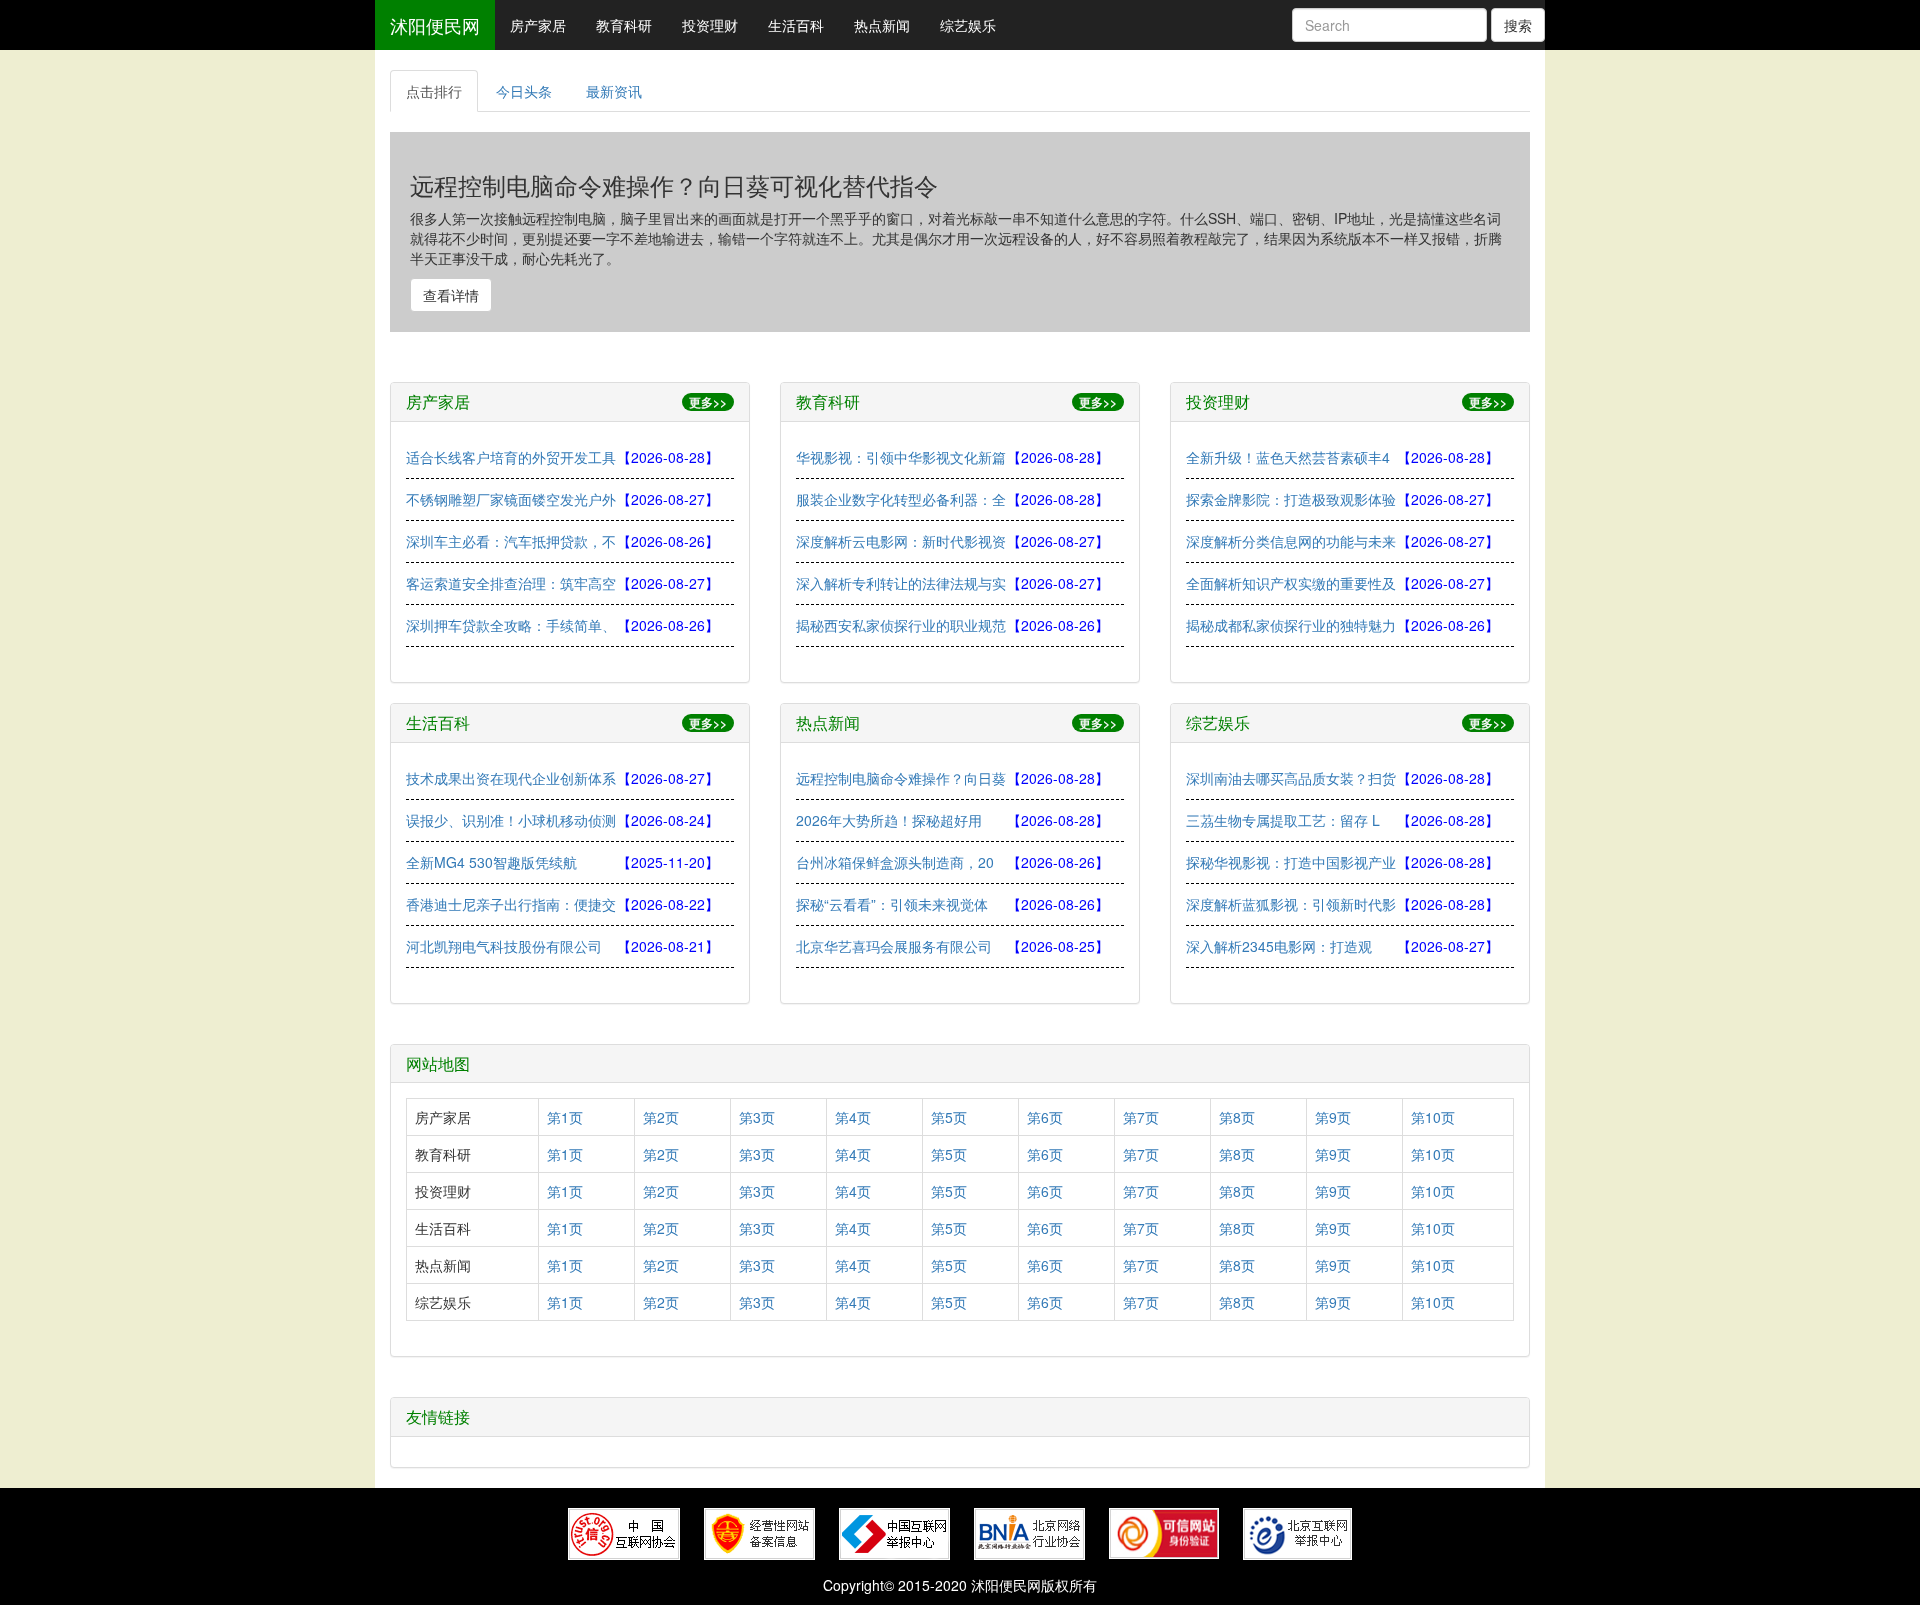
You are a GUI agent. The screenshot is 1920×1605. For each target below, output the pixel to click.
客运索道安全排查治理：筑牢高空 (511, 583)
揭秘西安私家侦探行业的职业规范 (901, 625)
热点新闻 (882, 25)
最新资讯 (614, 91)
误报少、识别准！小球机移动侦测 (511, 820)
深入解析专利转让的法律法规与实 (901, 583)
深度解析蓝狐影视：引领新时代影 (1291, 904)
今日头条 (524, 91)
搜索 (1518, 25)
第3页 (757, 1117)
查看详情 (451, 295)
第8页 (1237, 1117)
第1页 (565, 1117)
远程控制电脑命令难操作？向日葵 (901, 778)
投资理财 (710, 25)
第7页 (1141, 1117)
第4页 (853, 1117)
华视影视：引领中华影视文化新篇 (901, 457)
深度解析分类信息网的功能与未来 (1291, 541)
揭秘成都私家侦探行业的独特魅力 (1291, 625)
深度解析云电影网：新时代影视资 (901, 541)
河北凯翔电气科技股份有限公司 (504, 946)
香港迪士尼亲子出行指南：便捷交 (511, 904)
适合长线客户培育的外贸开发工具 (511, 457)
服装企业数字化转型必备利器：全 (901, 499)
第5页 (949, 1117)
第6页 (1045, 1117)
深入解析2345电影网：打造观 (1279, 946)
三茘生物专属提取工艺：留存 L (1283, 820)
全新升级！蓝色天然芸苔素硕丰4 (1288, 457)
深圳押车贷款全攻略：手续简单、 (511, 625)
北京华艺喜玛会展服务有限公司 (894, 946)
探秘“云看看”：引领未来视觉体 (892, 904)
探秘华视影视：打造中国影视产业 (1291, 862)
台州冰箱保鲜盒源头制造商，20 (895, 862)
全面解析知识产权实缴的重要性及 (1291, 583)
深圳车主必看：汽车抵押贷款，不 (511, 541)
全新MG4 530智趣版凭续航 (491, 862)
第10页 (1433, 1117)
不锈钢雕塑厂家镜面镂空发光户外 (511, 499)
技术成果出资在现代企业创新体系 (511, 778)
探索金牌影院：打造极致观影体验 (1291, 499)
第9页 (1333, 1117)
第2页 (661, 1117)
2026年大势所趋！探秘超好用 (889, 820)
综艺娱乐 (968, 25)
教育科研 (624, 25)
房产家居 (538, 25)
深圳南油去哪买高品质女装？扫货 (1291, 778)
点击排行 (434, 91)
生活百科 (796, 25)
